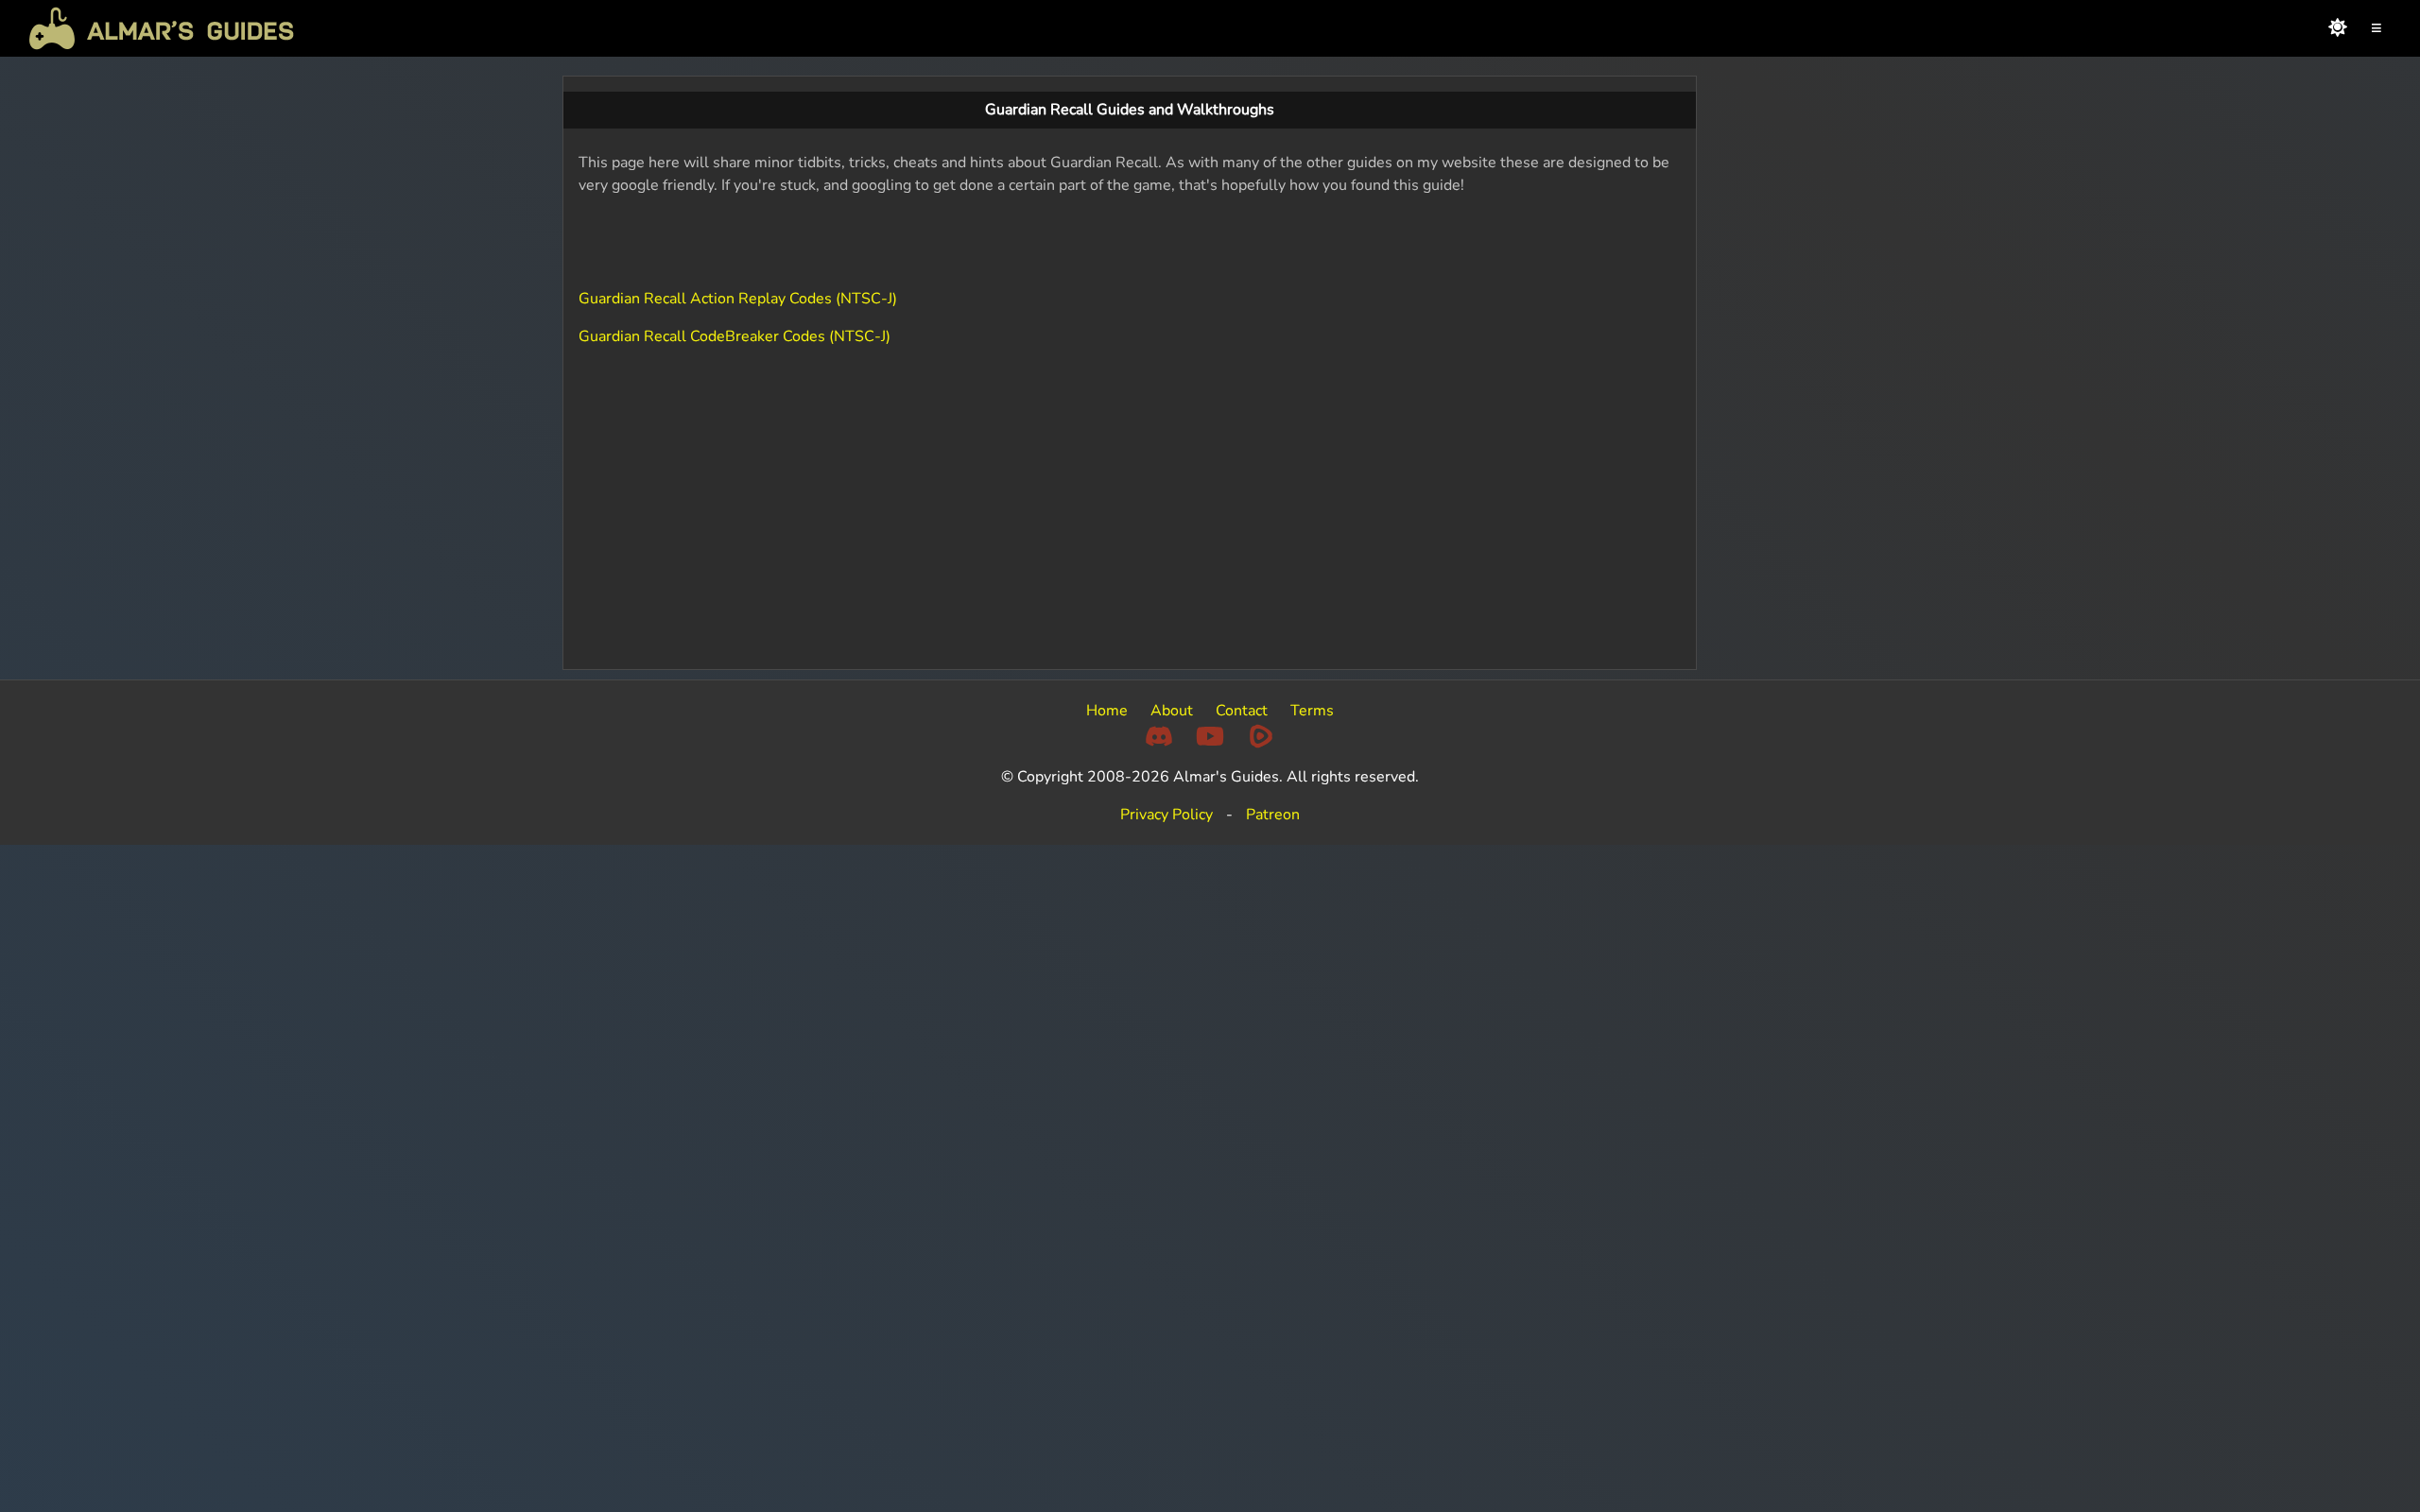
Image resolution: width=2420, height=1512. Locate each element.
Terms (1312, 711)
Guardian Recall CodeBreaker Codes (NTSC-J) (735, 336)
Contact (1242, 711)
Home (1107, 711)
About (1172, 711)
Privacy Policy (1167, 815)
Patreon (1273, 815)
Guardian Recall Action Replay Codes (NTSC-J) (738, 299)
